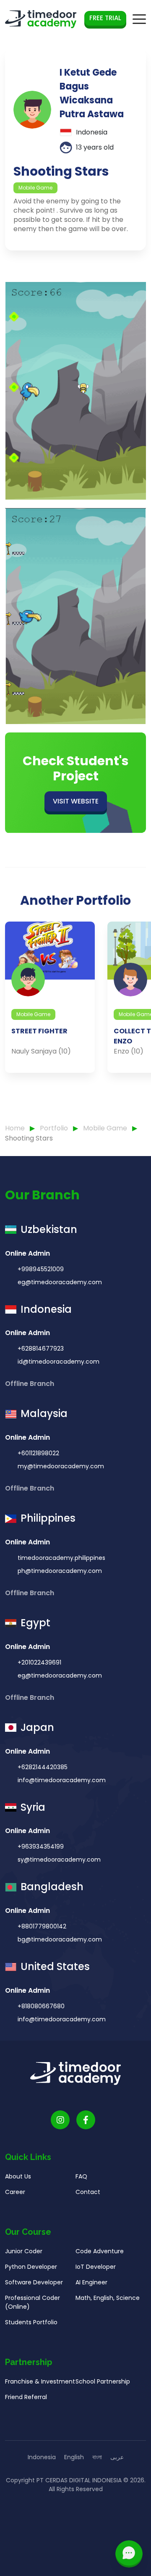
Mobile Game (106, 1128)
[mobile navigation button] (139, 19)
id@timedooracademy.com (59, 1362)
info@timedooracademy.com (62, 1780)
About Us (18, 2176)
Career (15, 2192)
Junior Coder (24, 2251)
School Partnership (103, 2381)
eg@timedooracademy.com (60, 1282)
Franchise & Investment (40, 2381)
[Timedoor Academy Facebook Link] (86, 2120)
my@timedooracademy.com (61, 1466)
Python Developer (31, 2267)
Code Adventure (100, 2251)
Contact (88, 2192)
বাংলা (97, 2457)
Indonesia (42, 2457)
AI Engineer (91, 2282)
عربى (117, 2457)
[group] (50, 997)
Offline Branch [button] (30, 1384)
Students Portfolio (31, 2322)
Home (15, 1128)
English (74, 2457)
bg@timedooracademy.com (60, 1939)
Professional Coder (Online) (33, 2302)
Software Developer (34, 2282)
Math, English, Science (108, 2298)
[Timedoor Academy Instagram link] (60, 2120)
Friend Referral (26, 2397)
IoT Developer (96, 2267)
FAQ (81, 2176)
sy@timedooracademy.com (59, 1860)
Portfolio (55, 1128)
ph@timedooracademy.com (60, 1571)
